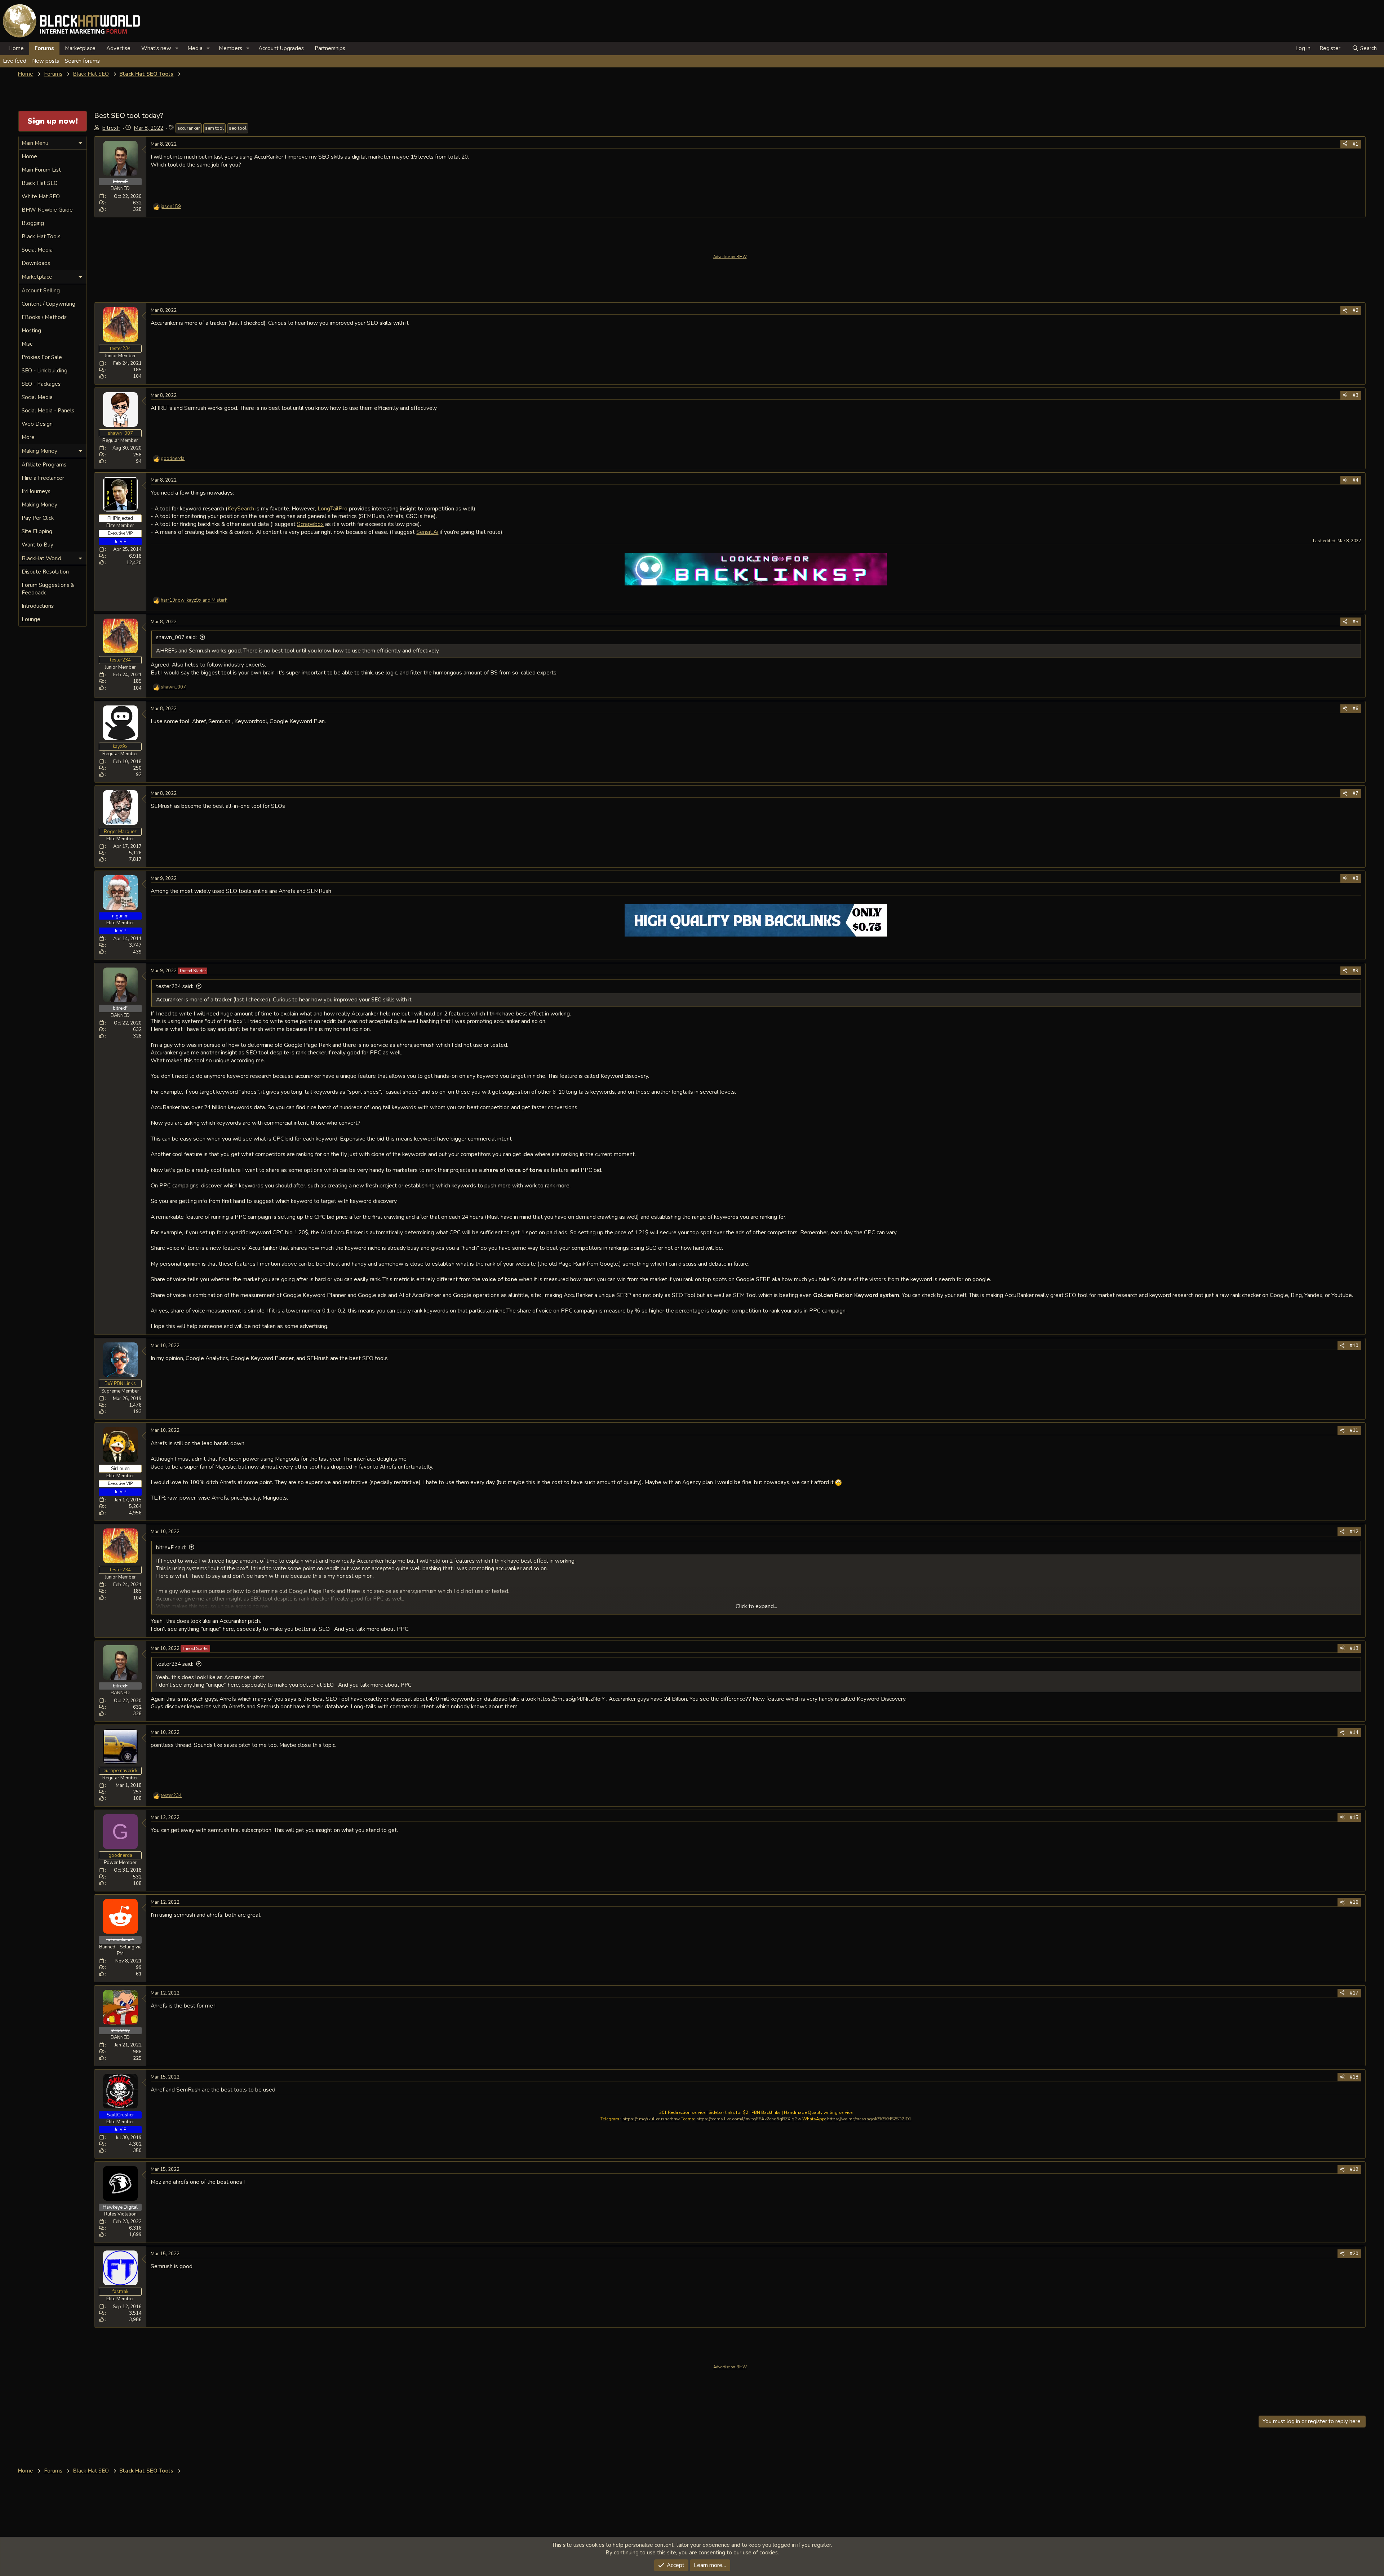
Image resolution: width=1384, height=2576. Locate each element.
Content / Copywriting (48, 304)
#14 (1354, 1732)
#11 (1354, 1430)
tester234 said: (175, 986)
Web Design (37, 424)
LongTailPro (332, 508)
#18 (1354, 2077)
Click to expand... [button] (756, 1606)
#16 (1354, 1902)
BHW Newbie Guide (47, 210)
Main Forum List (41, 170)
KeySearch (241, 508)
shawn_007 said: (176, 637)
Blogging (33, 223)
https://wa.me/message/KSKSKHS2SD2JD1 (869, 2119)
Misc (27, 344)
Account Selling (41, 291)
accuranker (189, 128)
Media (195, 48)
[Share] (1345, 144)
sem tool (214, 128)
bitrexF (111, 128)
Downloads (36, 263)
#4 (1356, 480)
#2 (1356, 310)
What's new (156, 48)
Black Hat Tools (41, 236)
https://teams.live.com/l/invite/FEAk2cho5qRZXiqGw (749, 2119)
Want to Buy (37, 545)
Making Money (39, 505)
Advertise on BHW (730, 257)
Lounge (31, 619)
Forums (44, 48)
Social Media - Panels (48, 411)
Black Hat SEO (40, 183)
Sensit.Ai (427, 532)
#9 (1356, 971)
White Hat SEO (41, 196)
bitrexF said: (171, 1548)
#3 (1356, 395)
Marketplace (80, 48)
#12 (1354, 1532)
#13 (1354, 1648)
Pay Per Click (38, 518)
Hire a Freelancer (43, 478)
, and (194, 600)
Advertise (118, 48)
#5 (1356, 622)
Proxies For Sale (42, 357)
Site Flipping (37, 531)
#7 (1356, 793)
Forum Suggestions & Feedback (48, 589)
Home (16, 48)
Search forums (82, 61)
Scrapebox (310, 524)
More (28, 437)
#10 (1354, 1346)
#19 (1354, 2169)
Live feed (15, 61)
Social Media (37, 250)
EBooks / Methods (44, 317)
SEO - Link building (45, 371)
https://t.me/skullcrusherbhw (651, 2119)
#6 (1356, 709)
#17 (1354, 1993)
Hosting (31, 331)
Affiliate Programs (44, 465)
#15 (1354, 1818)
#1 (1356, 144)
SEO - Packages (41, 384)
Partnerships (330, 48)
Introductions (38, 606)
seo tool (238, 128)
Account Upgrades (281, 48)
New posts (46, 61)
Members (230, 48)
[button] (177, 48)
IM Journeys (36, 491)
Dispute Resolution (45, 572)
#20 (1354, 2254)
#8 (1356, 878)
